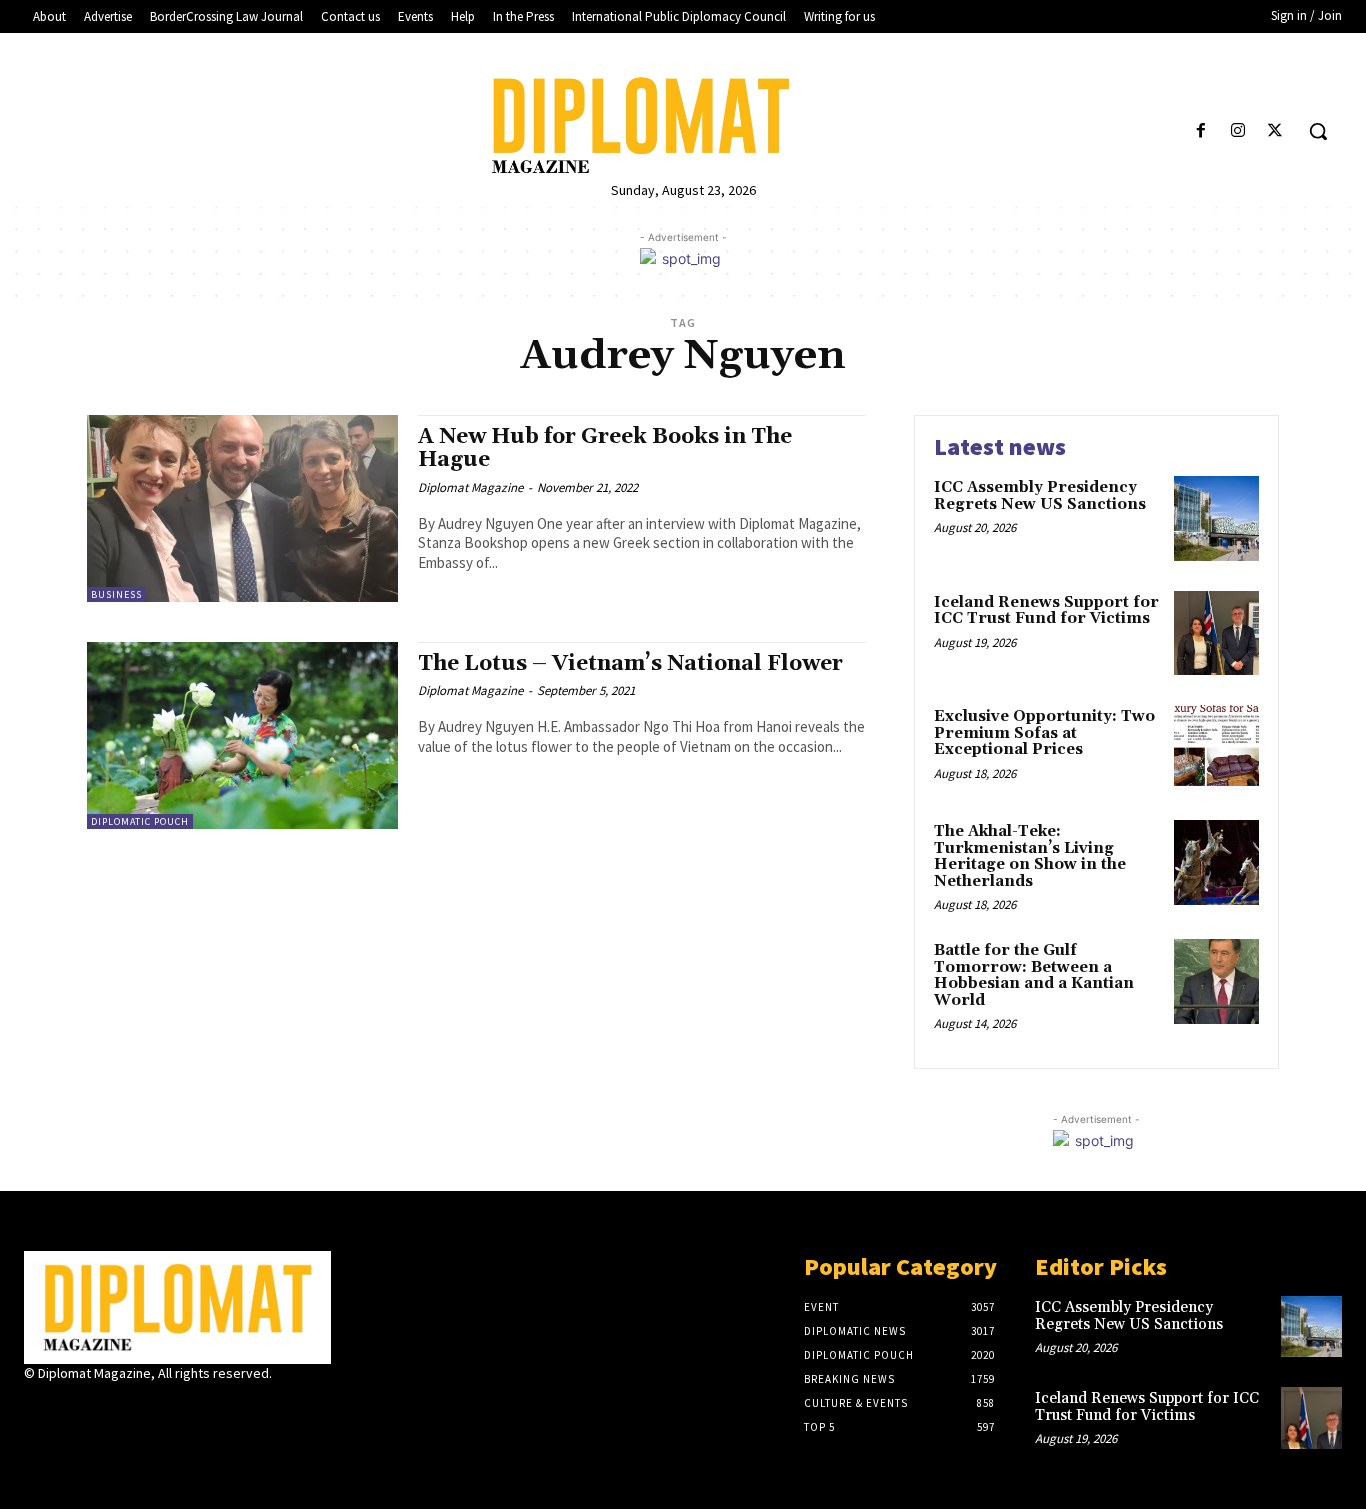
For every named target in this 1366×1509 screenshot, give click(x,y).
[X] (1275, 131)
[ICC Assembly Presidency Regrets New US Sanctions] (1216, 518)
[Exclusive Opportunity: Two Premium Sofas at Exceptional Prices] (1216, 747)
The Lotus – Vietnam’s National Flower (630, 664)
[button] (1318, 131)
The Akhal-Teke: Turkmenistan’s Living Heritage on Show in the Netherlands (1030, 856)
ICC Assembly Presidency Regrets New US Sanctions (1040, 496)
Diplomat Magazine (470, 487)
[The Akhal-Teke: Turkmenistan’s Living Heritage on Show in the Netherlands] (1216, 862)
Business (116, 594)
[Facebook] (1200, 131)
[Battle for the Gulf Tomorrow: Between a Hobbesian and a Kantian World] (1216, 981)
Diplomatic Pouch (140, 821)
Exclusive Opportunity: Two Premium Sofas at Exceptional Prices (1044, 733)
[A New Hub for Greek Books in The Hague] (242, 508)
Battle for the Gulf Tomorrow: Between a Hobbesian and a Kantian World (1034, 975)
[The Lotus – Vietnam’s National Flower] (242, 735)
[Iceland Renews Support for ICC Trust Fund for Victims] (1216, 633)
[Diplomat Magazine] (683, 125)
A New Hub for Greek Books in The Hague (605, 448)
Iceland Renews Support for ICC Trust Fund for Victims (1046, 611)
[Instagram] (1238, 131)
